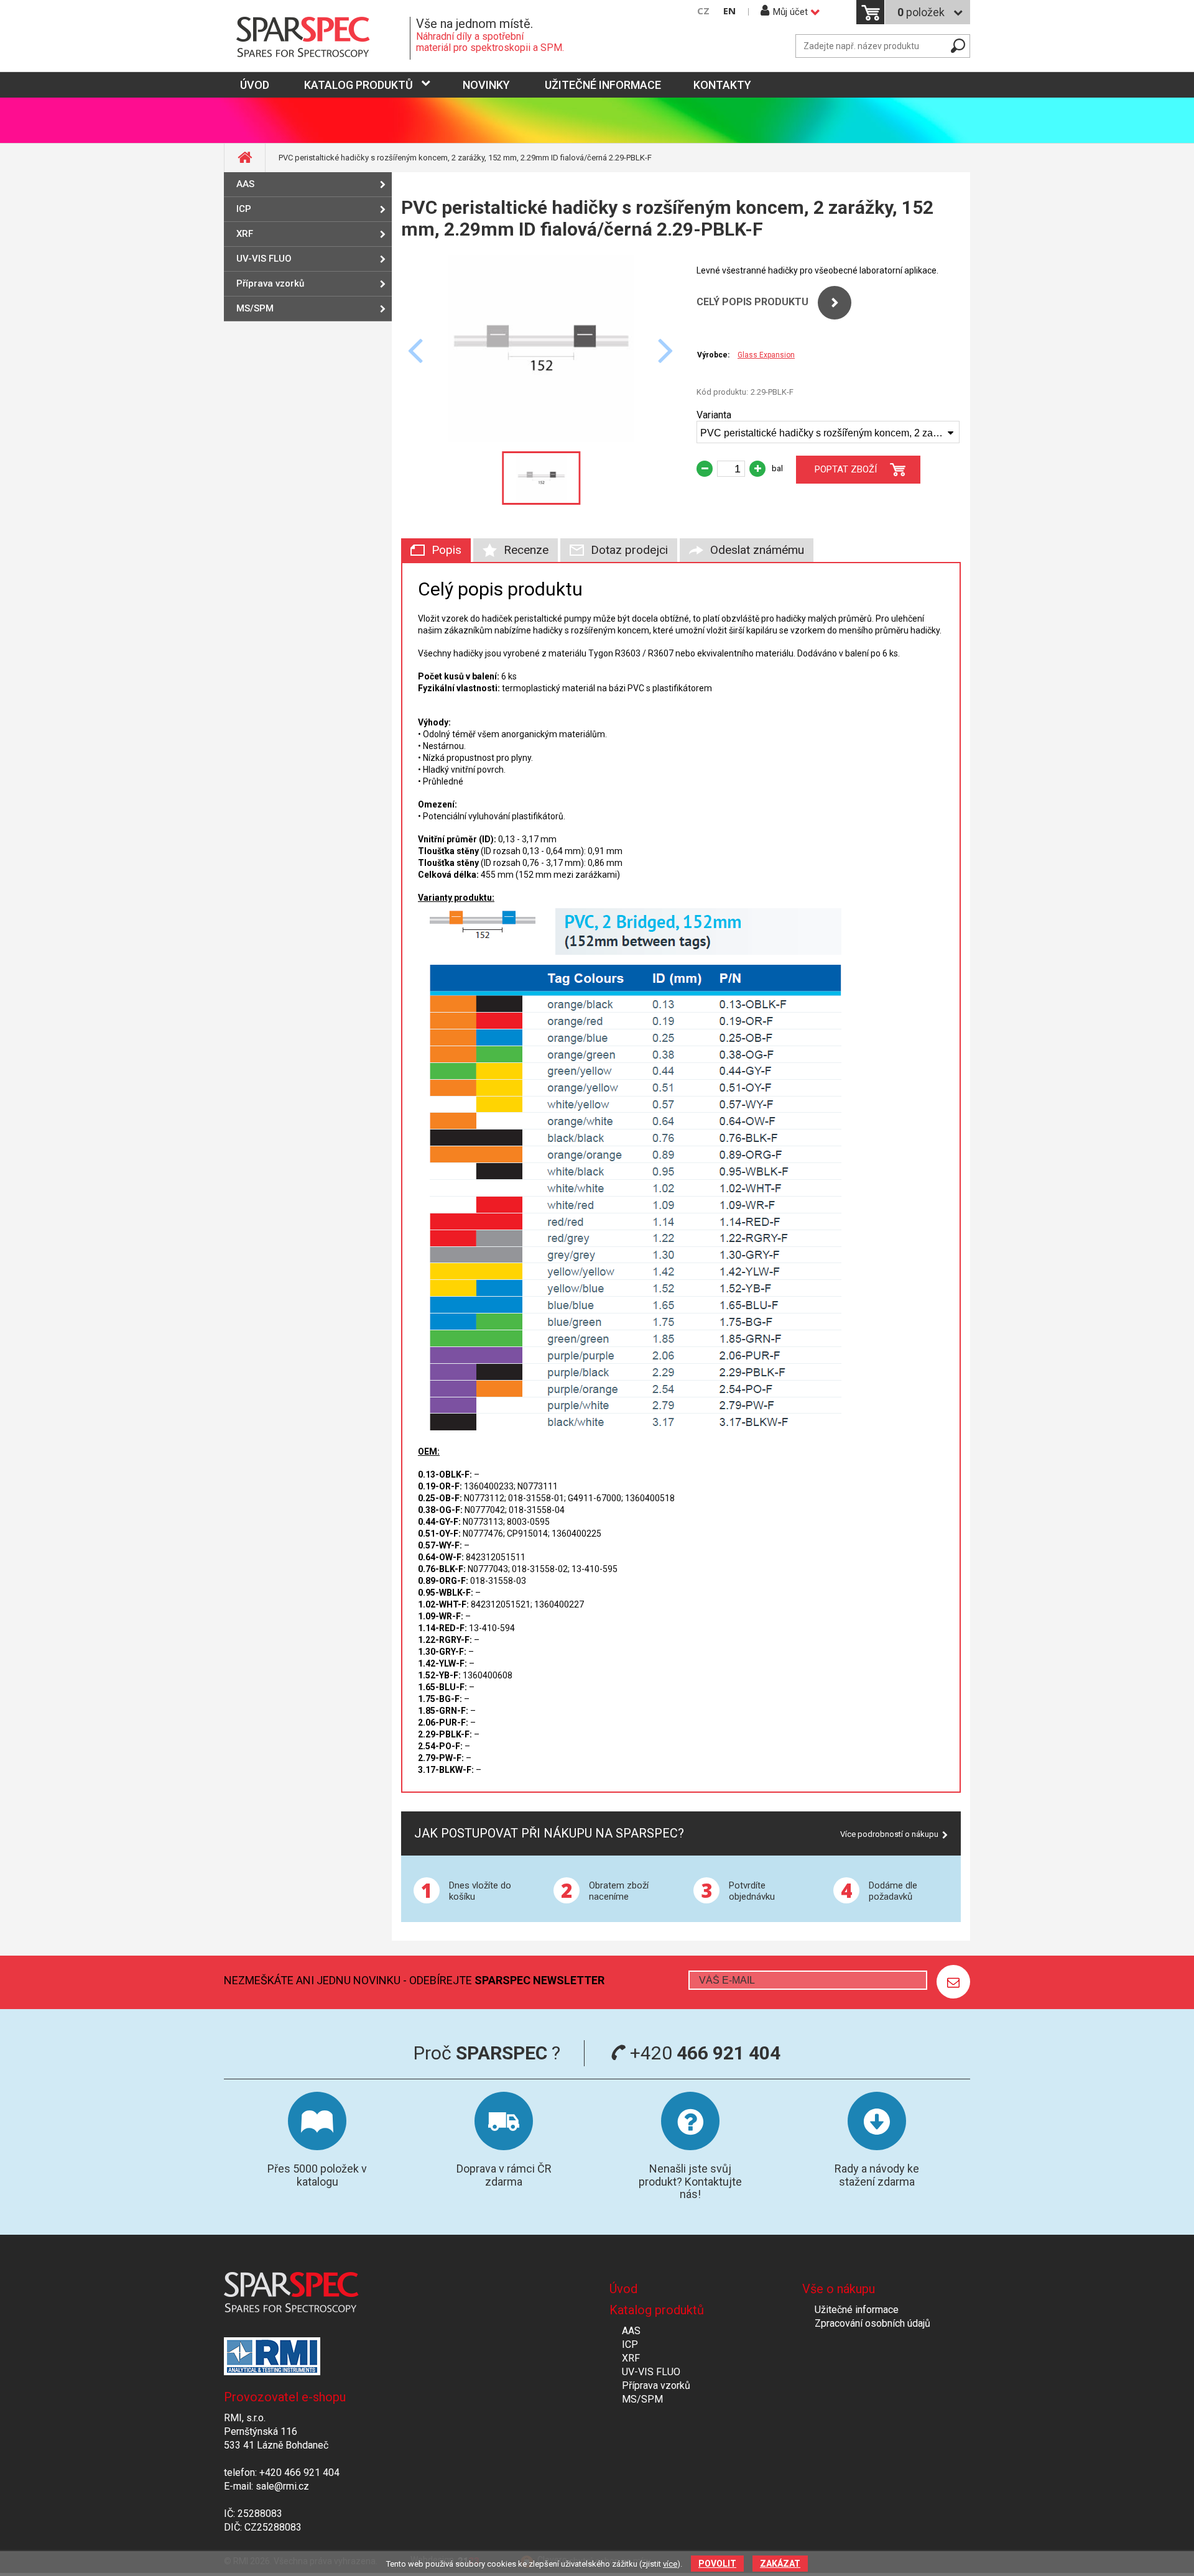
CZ (703, 11)
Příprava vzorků (270, 283)
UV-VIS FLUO (264, 259)
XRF (245, 234)
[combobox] (828, 432)
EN (729, 11)
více (670, 2564)
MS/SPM (255, 308)
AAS (245, 184)
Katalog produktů (359, 85)
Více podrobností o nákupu (889, 1834)
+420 (703, 2053)
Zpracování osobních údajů (872, 2323)
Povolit (717, 2564)
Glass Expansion (766, 355)
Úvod (623, 2289)
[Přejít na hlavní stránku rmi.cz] (317, 38)
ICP (244, 209)
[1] (953, 1982)
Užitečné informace (603, 85)
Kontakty (722, 85)
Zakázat (780, 2564)
